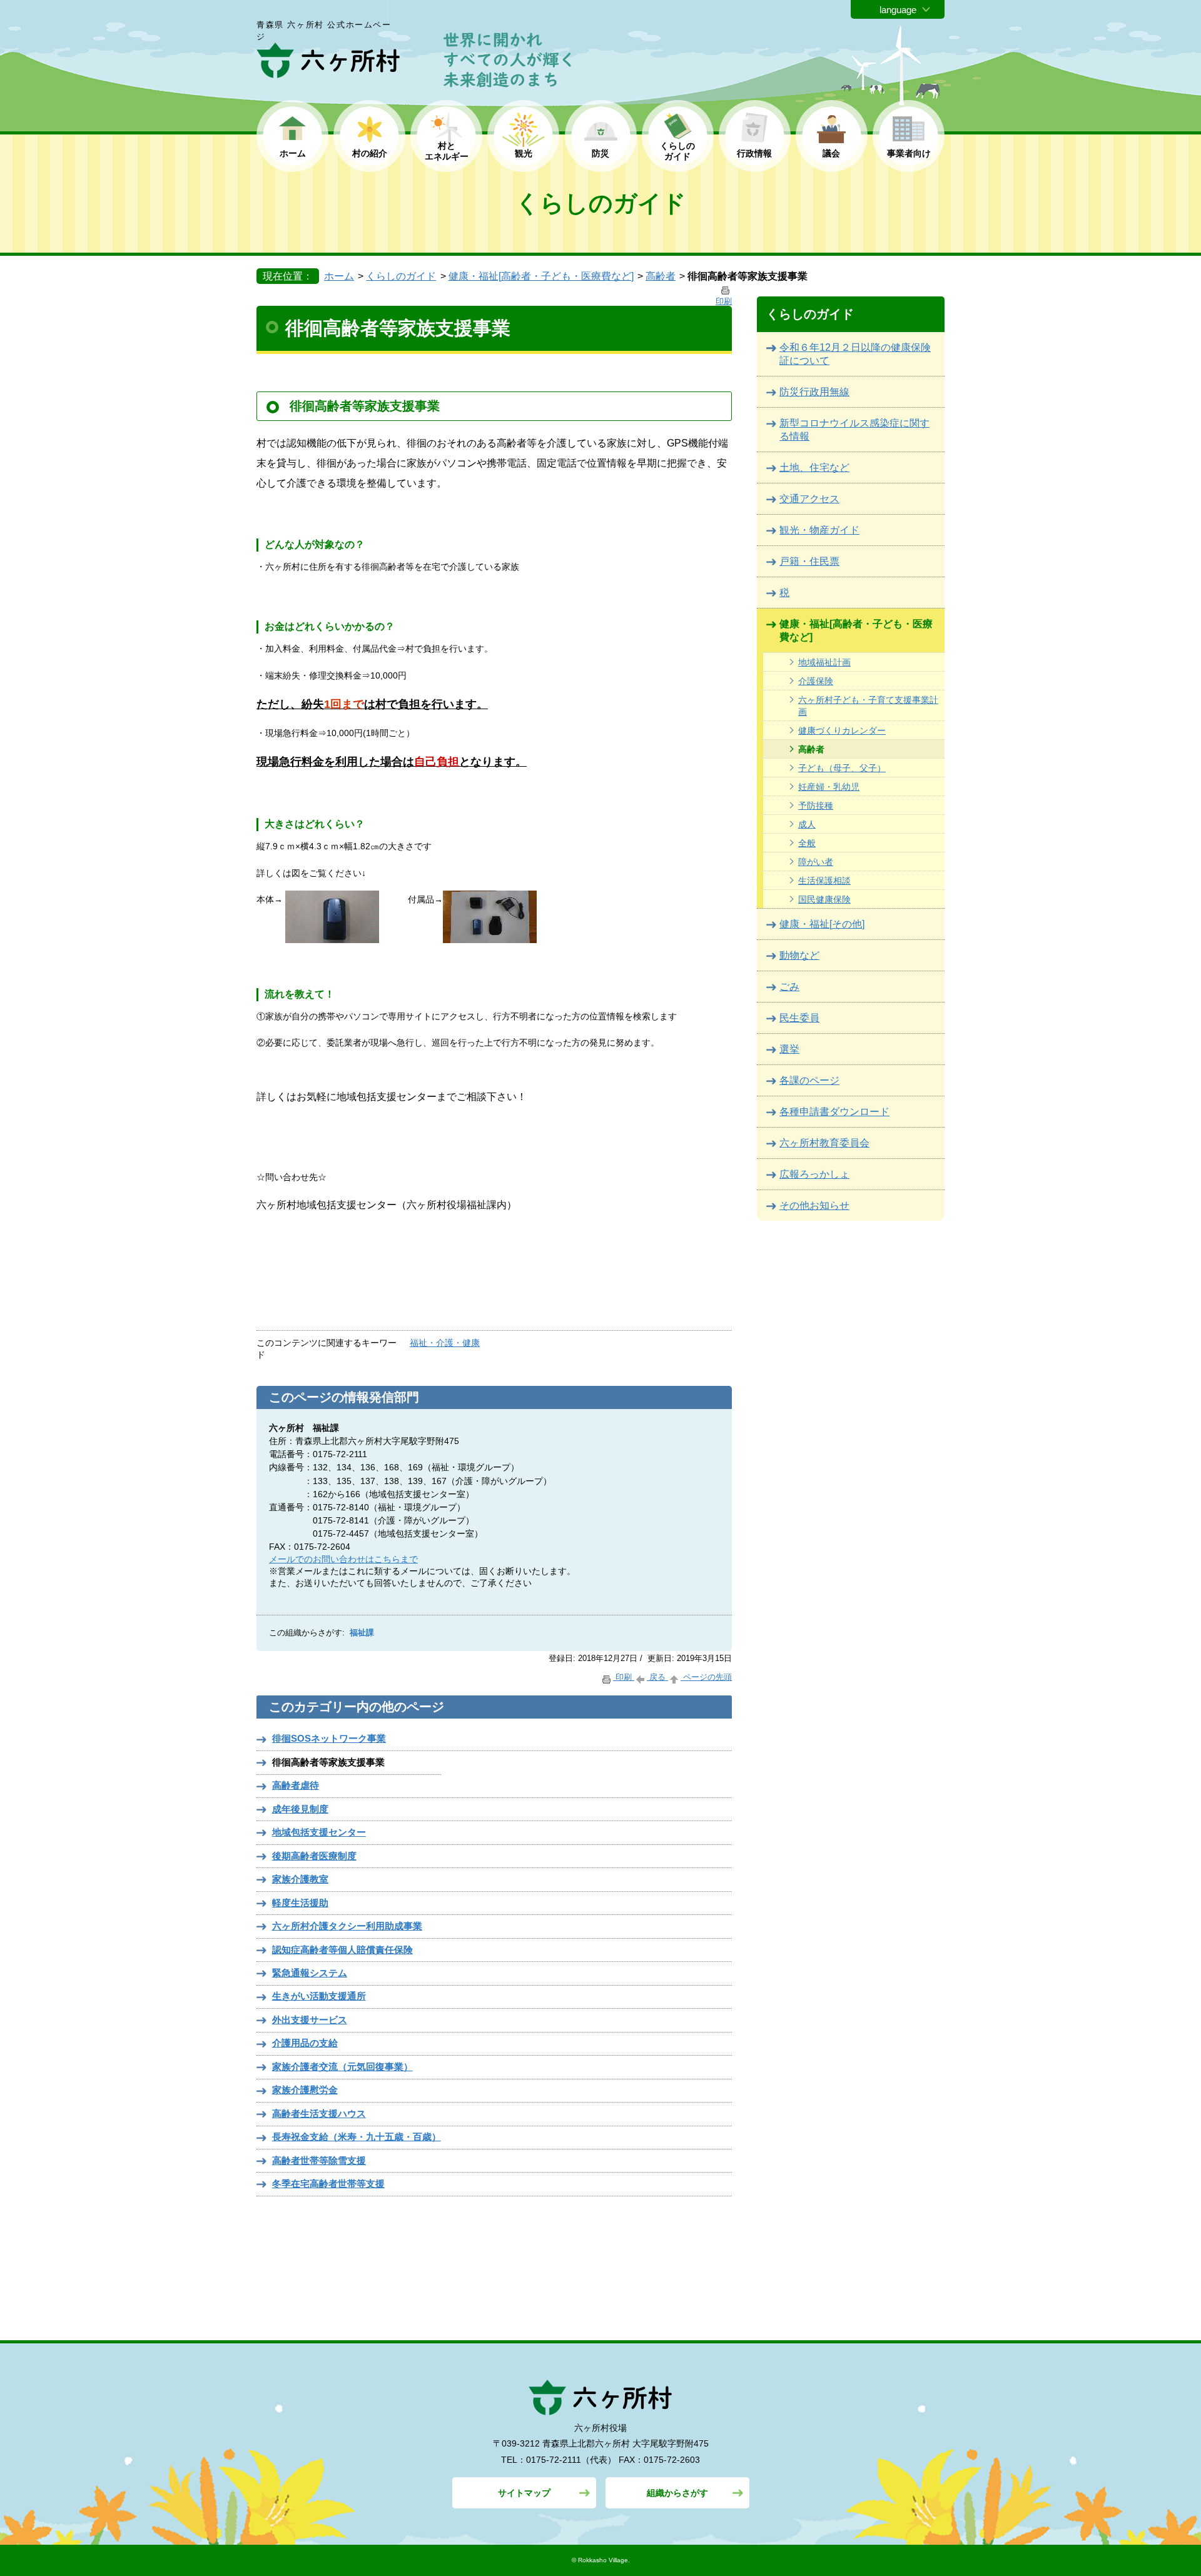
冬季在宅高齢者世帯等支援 (328, 2184)
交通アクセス (809, 499)
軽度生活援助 (300, 1903)
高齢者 (661, 276)
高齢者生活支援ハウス (319, 2114)
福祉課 (362, 1633)
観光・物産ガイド (819, 530)
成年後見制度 (300, 1809)
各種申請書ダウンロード (834, 1112)
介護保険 (816, 681)
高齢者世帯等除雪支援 (319, 2160)
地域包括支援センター (319, 1832)
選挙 (789, 1049)
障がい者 (816, 862)
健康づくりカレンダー (842, 730)
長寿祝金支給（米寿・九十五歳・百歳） (357, 2137)
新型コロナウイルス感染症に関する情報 (854, 430)
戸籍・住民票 (809, 561)
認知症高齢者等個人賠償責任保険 (342, 1950)
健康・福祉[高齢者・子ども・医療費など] (541, 276)
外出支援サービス (310, 2020)
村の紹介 (370, 153)
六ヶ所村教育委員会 (824, 1143)
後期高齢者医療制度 (314, 1856)
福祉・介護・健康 (445, 1343)
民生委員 (799, 1018)
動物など (799, 955)
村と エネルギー (447, 151)
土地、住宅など (814, 467)
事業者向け (909, 153)
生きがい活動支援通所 (319, 1996)
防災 (600, 153)
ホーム (293, 153)
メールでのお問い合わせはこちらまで (343, 1559)
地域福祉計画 (824, 662)
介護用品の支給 (305, 2043)
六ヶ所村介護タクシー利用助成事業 (347, 1926)
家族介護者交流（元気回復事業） (342, 2067)
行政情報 (754, 153)
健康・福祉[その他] (822, 924)
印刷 (624, 1677)
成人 (807, 824)
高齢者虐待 (296, 1785)
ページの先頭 (706, 1677)
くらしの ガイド (677, 151)
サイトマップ (524, 2493)
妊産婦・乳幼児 (829, 787)
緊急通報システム (310, 1973)
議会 (831, 153)
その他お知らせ (814, 1205)
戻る (657, 1677)
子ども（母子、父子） (842, 768)
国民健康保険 (824, 899)
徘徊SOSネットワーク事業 (329, 1738)
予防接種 (816, 806)
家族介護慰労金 (305, 2090)
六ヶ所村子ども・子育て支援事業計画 (868, 706)
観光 (524, 153)
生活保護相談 (824, 881)
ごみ (789, 987)
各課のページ (809, 1080)
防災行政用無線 (814, 392)
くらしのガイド (401, 276)
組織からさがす (677, 2493)
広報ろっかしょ (814, 1174)
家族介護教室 (300, 1879)
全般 (807, 843)
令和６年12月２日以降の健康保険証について (855, 354)
